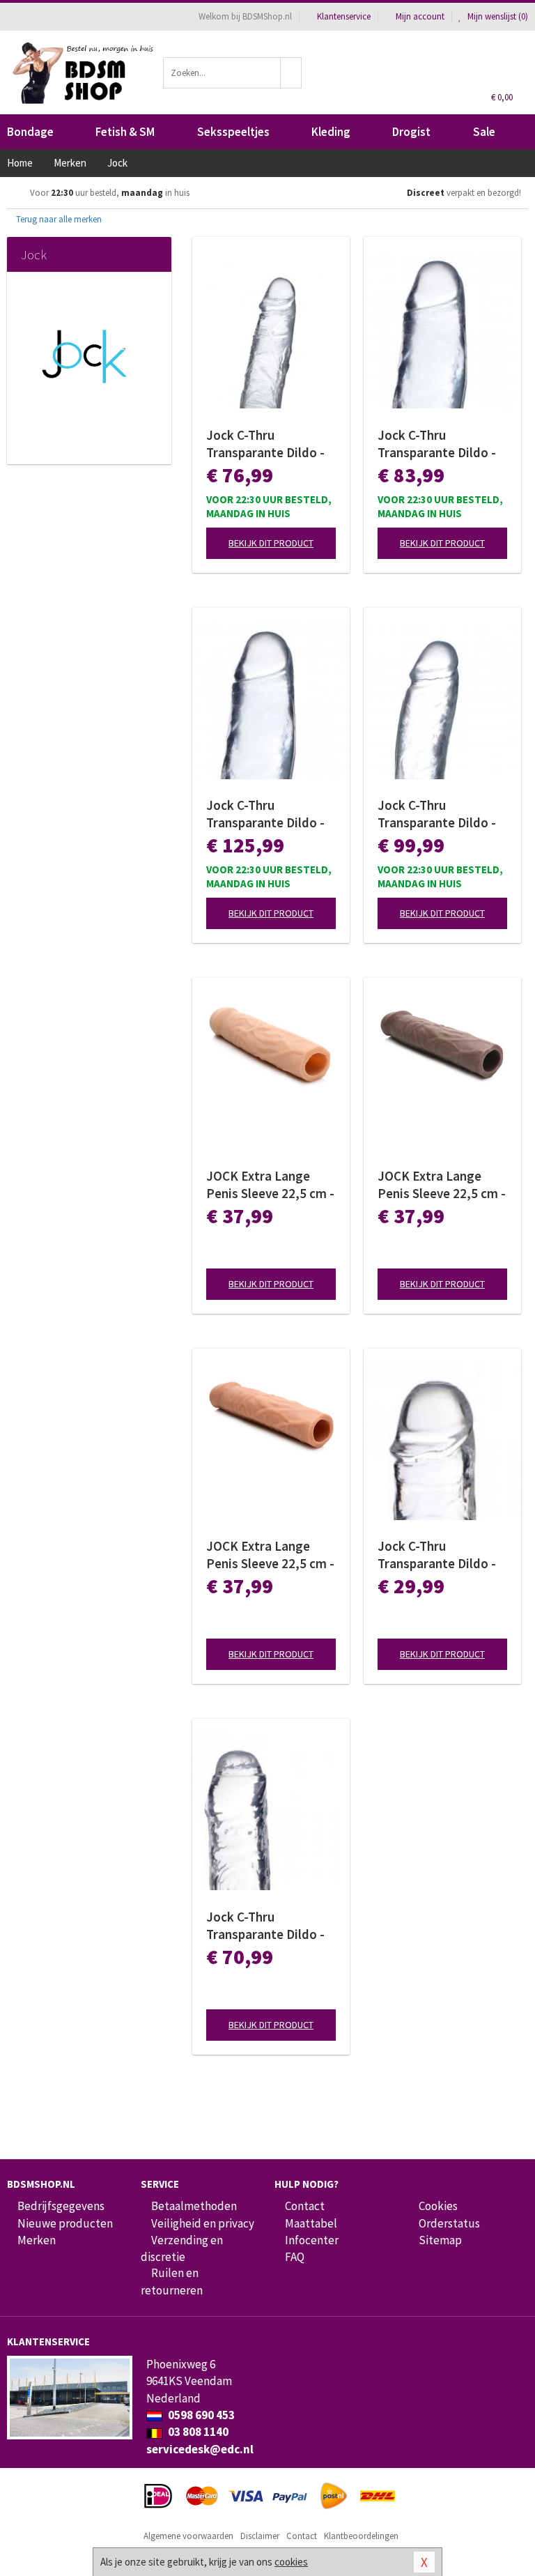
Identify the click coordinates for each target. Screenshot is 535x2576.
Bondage (30, 132)
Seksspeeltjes (233, 132)
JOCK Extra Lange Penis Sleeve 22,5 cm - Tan (270, 1555)
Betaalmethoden (194, 2206)
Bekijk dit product (271, 543)
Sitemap (440, 2240)
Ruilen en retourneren (172, 2281)
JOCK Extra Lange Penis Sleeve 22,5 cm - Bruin (442, 1185)
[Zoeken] (291, 73)
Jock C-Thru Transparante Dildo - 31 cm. (265, 814)
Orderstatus (449, 2223)
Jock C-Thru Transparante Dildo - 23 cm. (265, 444)
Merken (37, 2240)
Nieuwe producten (65, 2223)
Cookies (438, 2206)
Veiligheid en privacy (203, 2223)
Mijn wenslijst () (497, 16)
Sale (484, 132)
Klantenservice (344, 16)
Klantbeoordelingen (361, 2536)
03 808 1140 (197, 2432)
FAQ (295, 2257)
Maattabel (311, 2223)
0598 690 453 (200, 2415)
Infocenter (312, 2240)
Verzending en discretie (182, 2248)
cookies (291, 2562)
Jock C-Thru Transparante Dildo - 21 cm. (437, 1555)
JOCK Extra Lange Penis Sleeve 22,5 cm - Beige (270, 1185)
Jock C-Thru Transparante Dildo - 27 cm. (437, 444)
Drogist (411, 132)
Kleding (331, 132)
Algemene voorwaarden (188, 2536)
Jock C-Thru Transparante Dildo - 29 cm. (437, 814)
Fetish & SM (125, 132)
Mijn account (420, 16)
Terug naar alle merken (58, 219)
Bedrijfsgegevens (61, 2206)
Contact (305, 2206)
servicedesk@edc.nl (200, 2449)
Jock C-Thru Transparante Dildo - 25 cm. (265, 1926)
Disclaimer (260, 2536)
